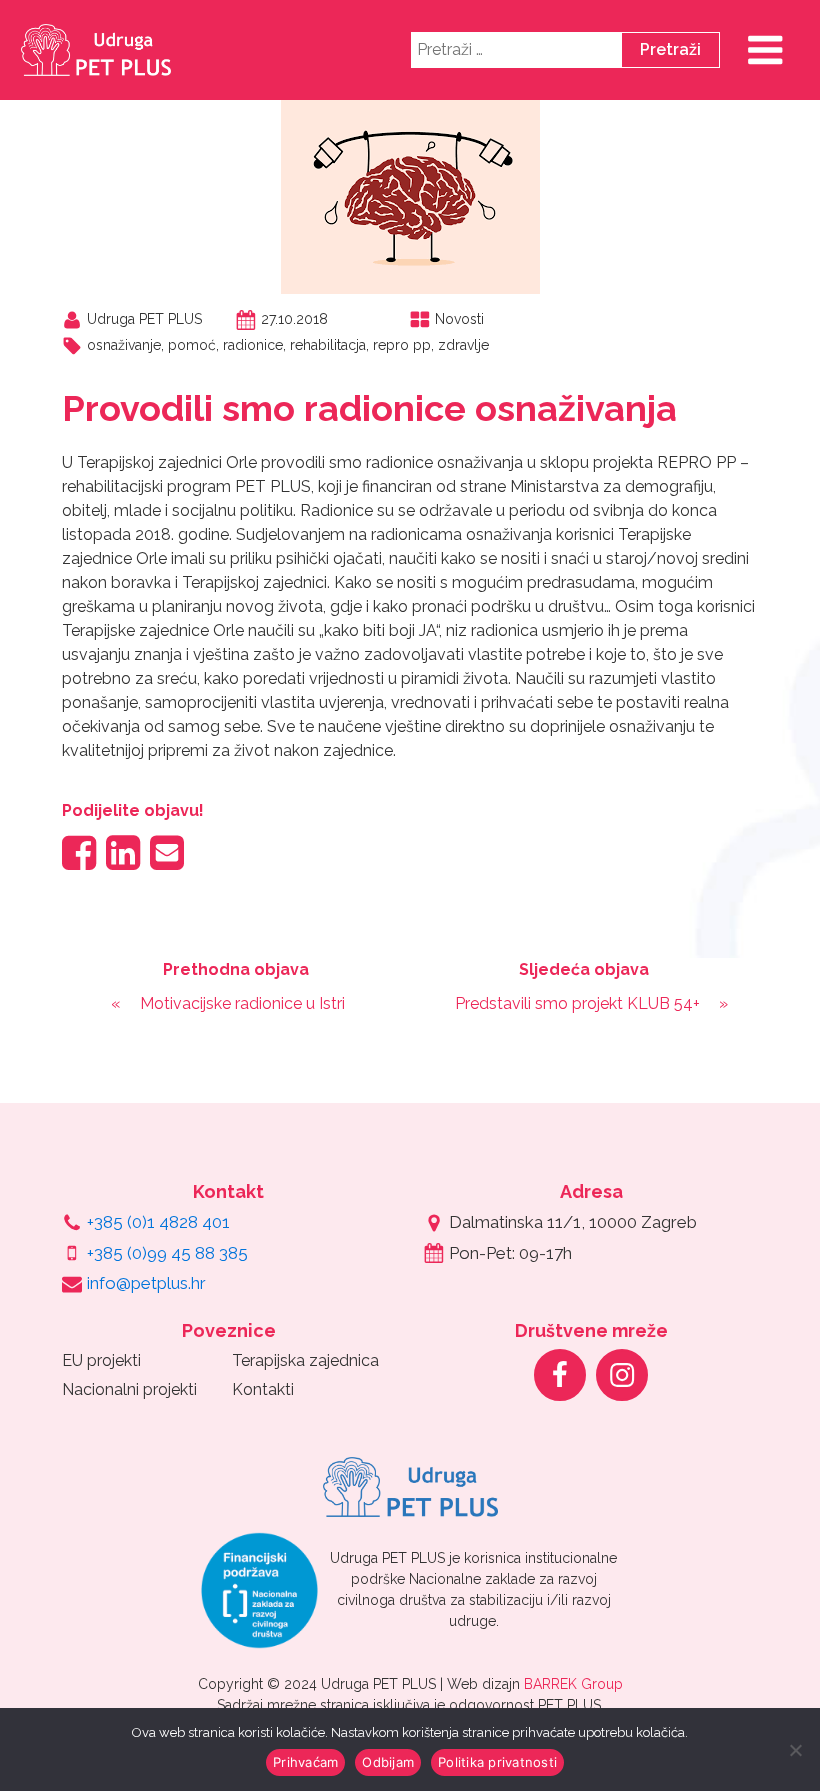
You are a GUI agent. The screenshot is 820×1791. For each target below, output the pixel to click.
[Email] (167, 852)
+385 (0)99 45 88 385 (167, 1253)
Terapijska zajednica (305, 1360)
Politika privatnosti (497, 1762)
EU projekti (101, 1360)
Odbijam (388, 1762)
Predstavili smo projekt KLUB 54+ (577, 1003)
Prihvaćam (305, 1762)
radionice (253, 345)
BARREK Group (573, 1684)
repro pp (402, 345)
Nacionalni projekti (129, 1389)
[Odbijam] (795, 1750)
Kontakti (263, 1389)
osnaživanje (124, 345)
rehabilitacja (328, 345)
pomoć (192, 345)
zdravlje (463, 345)
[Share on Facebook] (79, 852)
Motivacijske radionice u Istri (242, 1003)
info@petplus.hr (146, 1283)
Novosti (459, 319)
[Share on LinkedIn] (123, 852)
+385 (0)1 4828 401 (158, 1222)
